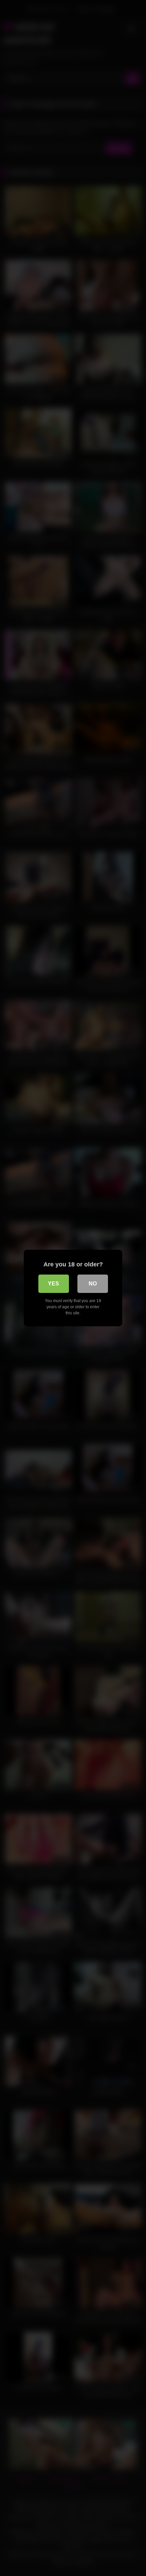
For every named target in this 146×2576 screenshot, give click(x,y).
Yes (53, 1284)
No (93, 1284)
